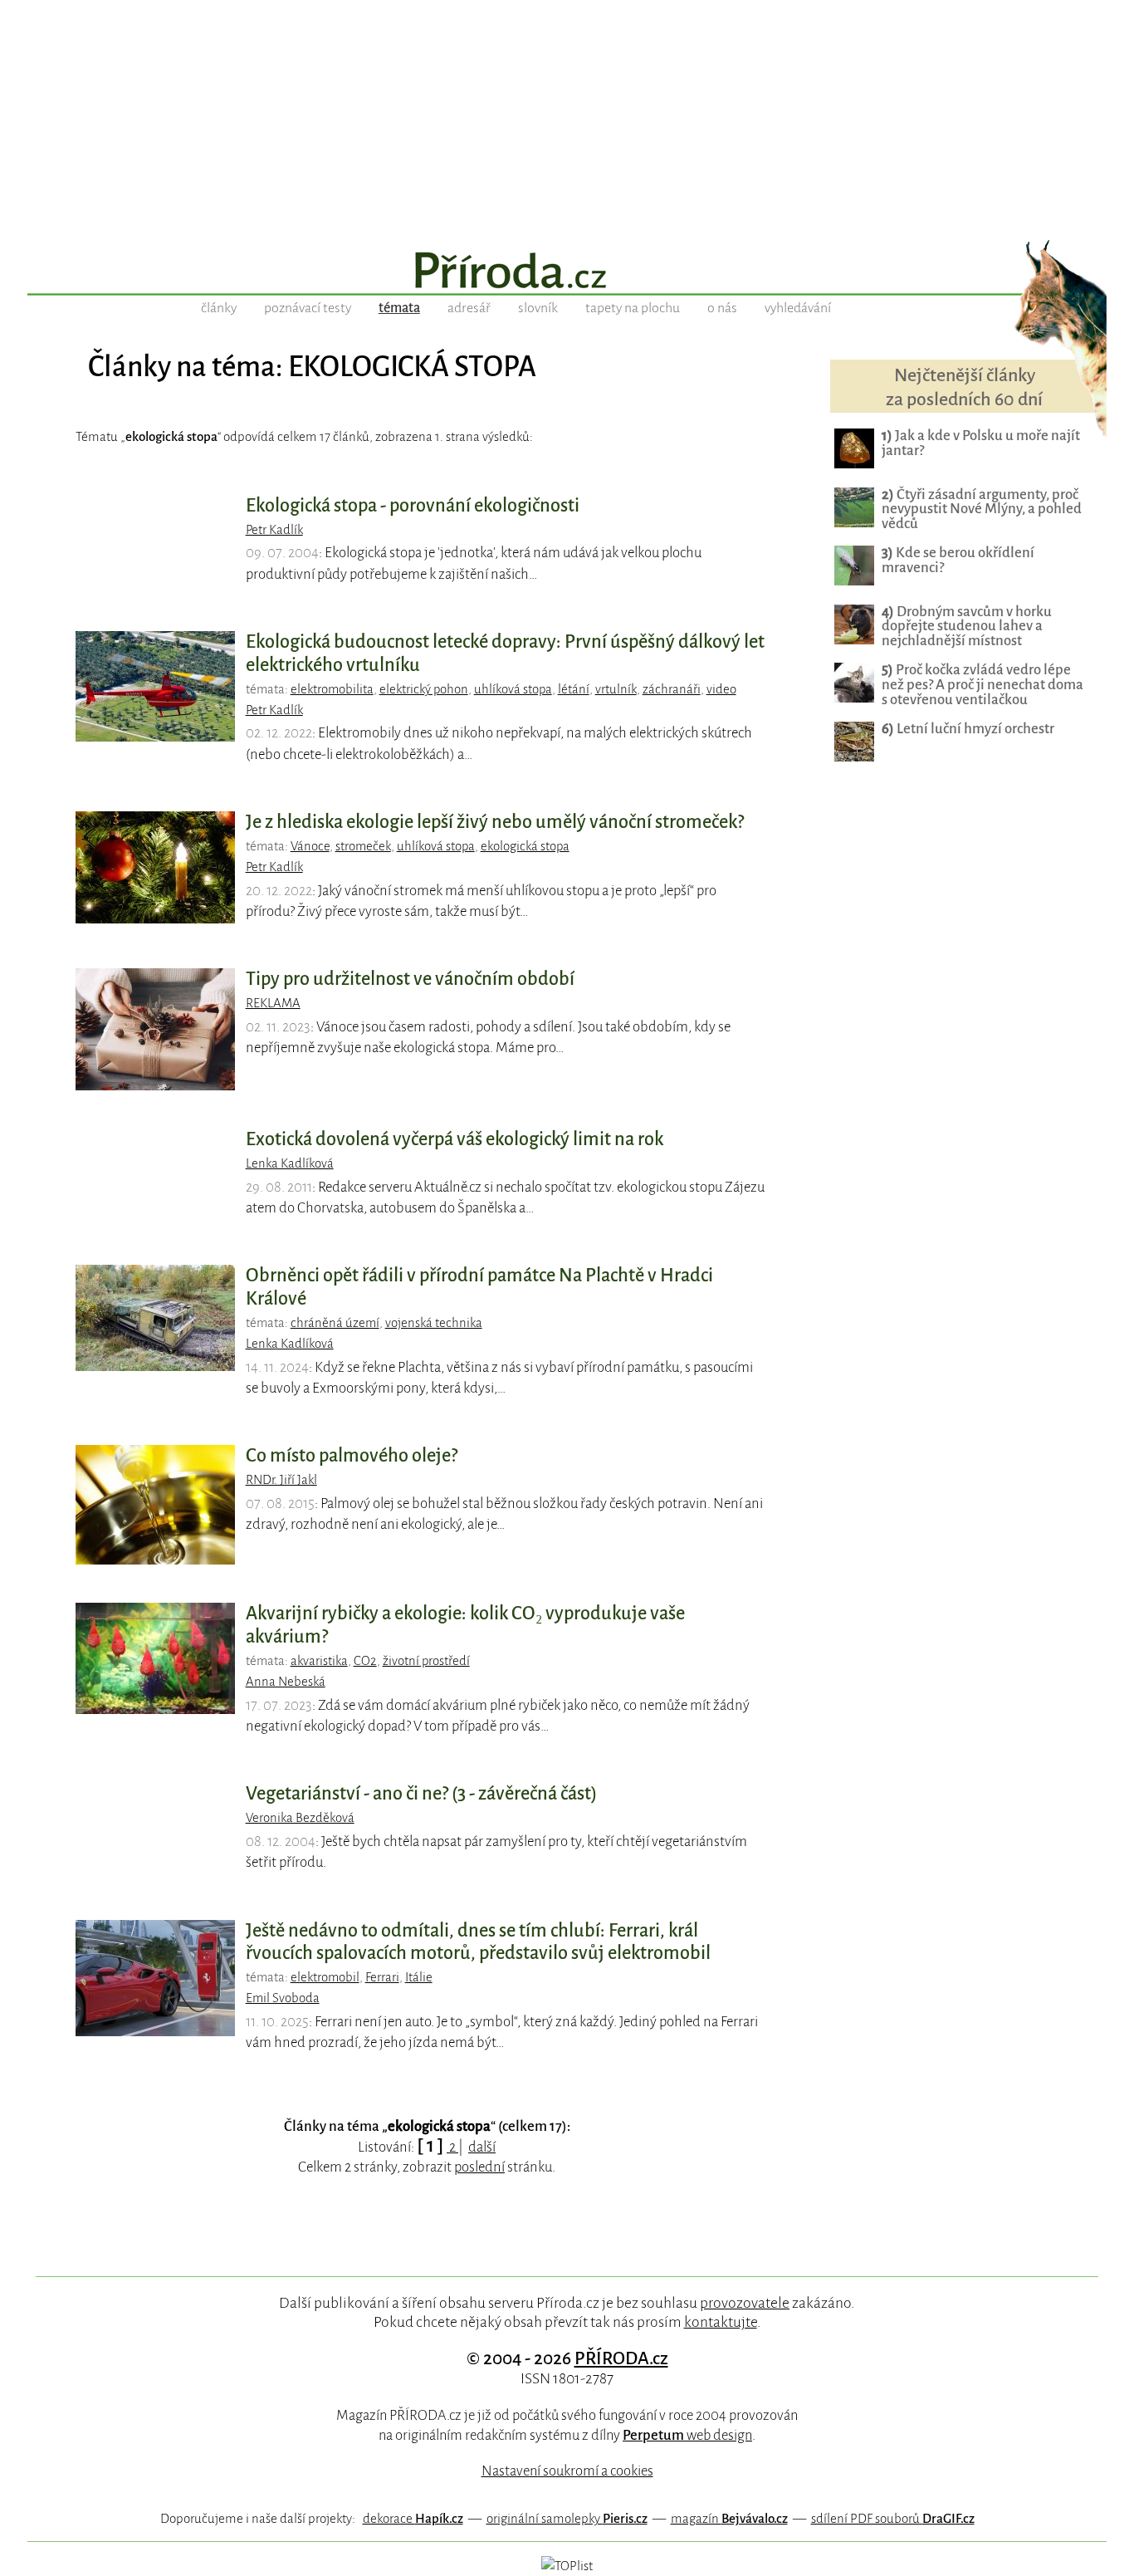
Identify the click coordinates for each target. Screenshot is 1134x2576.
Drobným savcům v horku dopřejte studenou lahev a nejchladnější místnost (967, 627)
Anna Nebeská (286, 1682)
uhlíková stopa (513, 689)
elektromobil (325, 1977)
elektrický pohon (424, 689)
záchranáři (672, 689)
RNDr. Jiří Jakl (281, 1480)
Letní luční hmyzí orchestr (968, 729)
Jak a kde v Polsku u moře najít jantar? (981, 443)
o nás (722, 308)
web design (687, 2435)
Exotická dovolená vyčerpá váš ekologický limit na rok (455, 1139)
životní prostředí (426, 1661)
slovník (538, 308)
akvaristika (319, 1661)
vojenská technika (434, 1323)
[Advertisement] (567, 116)
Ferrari (382, 1977)
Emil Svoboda (283, 1998)
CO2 (365, 1661)
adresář (469, 308)
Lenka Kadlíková (290, 1163)
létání (574, 689)
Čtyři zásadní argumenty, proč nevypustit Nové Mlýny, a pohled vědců (982, 509)
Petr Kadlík (274, 530)
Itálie (419, 1977)
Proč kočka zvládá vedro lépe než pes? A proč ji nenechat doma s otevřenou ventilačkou (982, 685)
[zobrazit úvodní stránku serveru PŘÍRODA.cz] (567, 272)
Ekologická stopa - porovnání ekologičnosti (413, 506)
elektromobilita (332, 689)
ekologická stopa (525, 846)
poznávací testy (308, 308)
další (482, 2147)
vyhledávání (798, 308)
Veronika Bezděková (300, 1818)
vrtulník (616, 689)
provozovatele (745, 2303)
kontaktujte (721, 2322)
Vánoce (310, 846)
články (219, 308)
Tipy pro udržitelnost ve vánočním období (410, 979)
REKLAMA (273, 1003)
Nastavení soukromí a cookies (567, 2471)
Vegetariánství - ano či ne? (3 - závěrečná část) (421, 1794)
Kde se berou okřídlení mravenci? (958, 560)
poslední (479, 2167)
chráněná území (335, 1323)
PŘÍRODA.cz (621, 2358)
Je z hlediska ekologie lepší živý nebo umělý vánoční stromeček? (495, 822)
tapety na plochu (633, 308)
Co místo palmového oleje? (352, 1456)
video (721, 689)
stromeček (363, 846)
